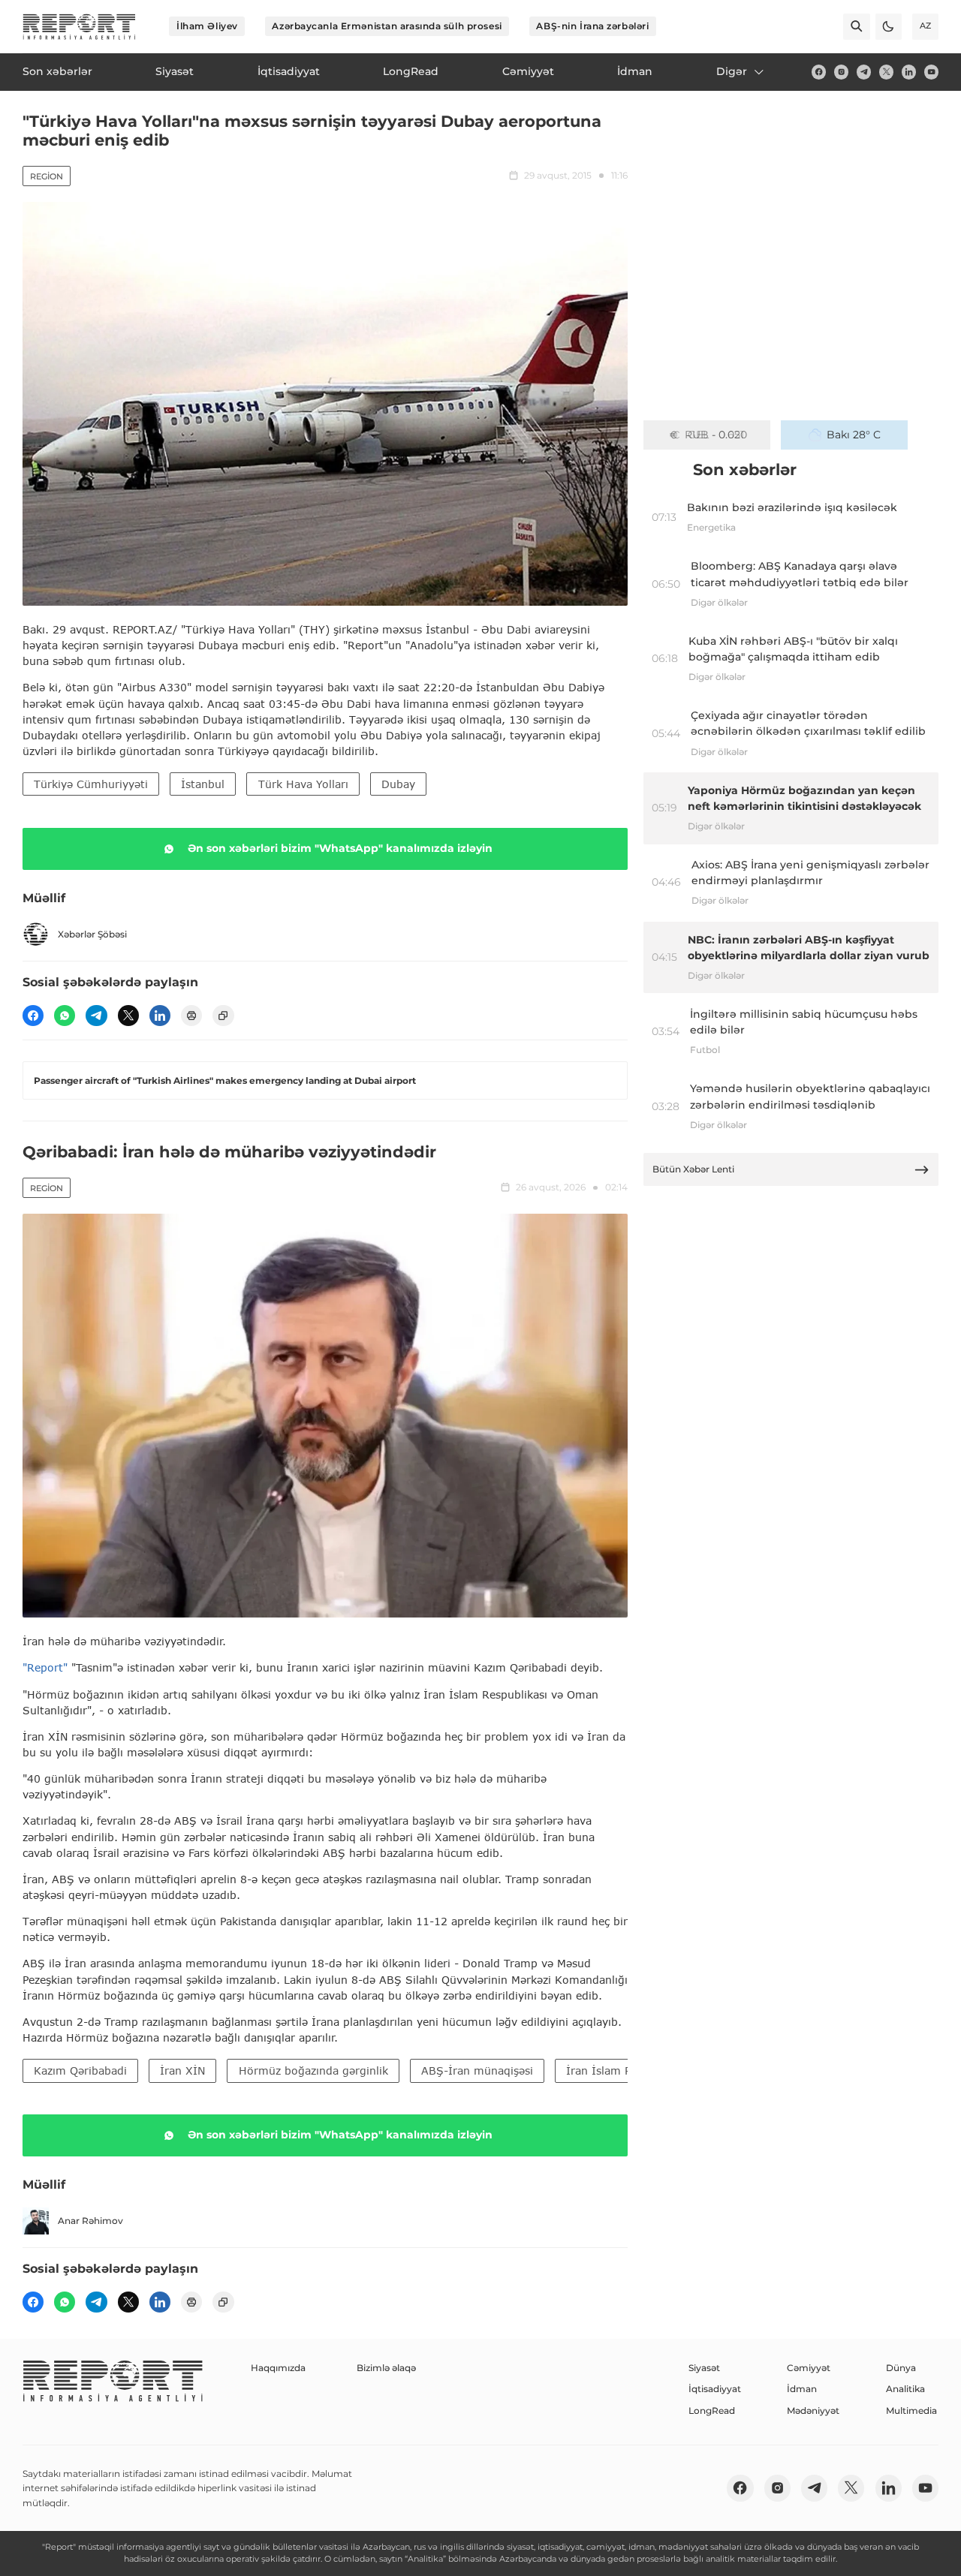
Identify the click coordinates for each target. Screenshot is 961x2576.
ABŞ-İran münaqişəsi (477, 2070)
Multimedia (911, 2410)
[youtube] (931, 72)
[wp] (65, 1016)
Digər (732, 71)
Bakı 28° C (854, 435)
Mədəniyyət (813, 2410)
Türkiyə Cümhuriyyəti (91, 784)
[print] (191, 1016)
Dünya (901, 2368)
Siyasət (704, 2368)
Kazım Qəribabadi (80, 2070)
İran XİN (182, 2070)
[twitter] (886, 72)
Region (47, 176)
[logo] (79, 27)
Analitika (905, 2389)
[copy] (223, 1016)
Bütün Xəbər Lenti (693, 1169)
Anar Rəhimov (90, 2221)
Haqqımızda (278, 2368)
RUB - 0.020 (716, 435)
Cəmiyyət (809, 2368)
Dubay (398, 784)
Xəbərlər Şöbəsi (92, 934)
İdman (802, 2389)
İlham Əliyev (207, 26)
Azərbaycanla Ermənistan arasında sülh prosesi (387, 26)
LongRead (712, 2410)
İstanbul (203, 784)
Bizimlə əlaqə (386, 2368)
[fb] (819, 72)
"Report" (45, 1667)
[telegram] (864, 72)
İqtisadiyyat (715, 2389)
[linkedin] (909, 72)
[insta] (841, 72)
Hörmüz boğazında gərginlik (313, 2070)
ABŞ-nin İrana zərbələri (592, 26)
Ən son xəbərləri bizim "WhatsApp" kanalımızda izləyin (340, 848)
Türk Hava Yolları (303, 784)
